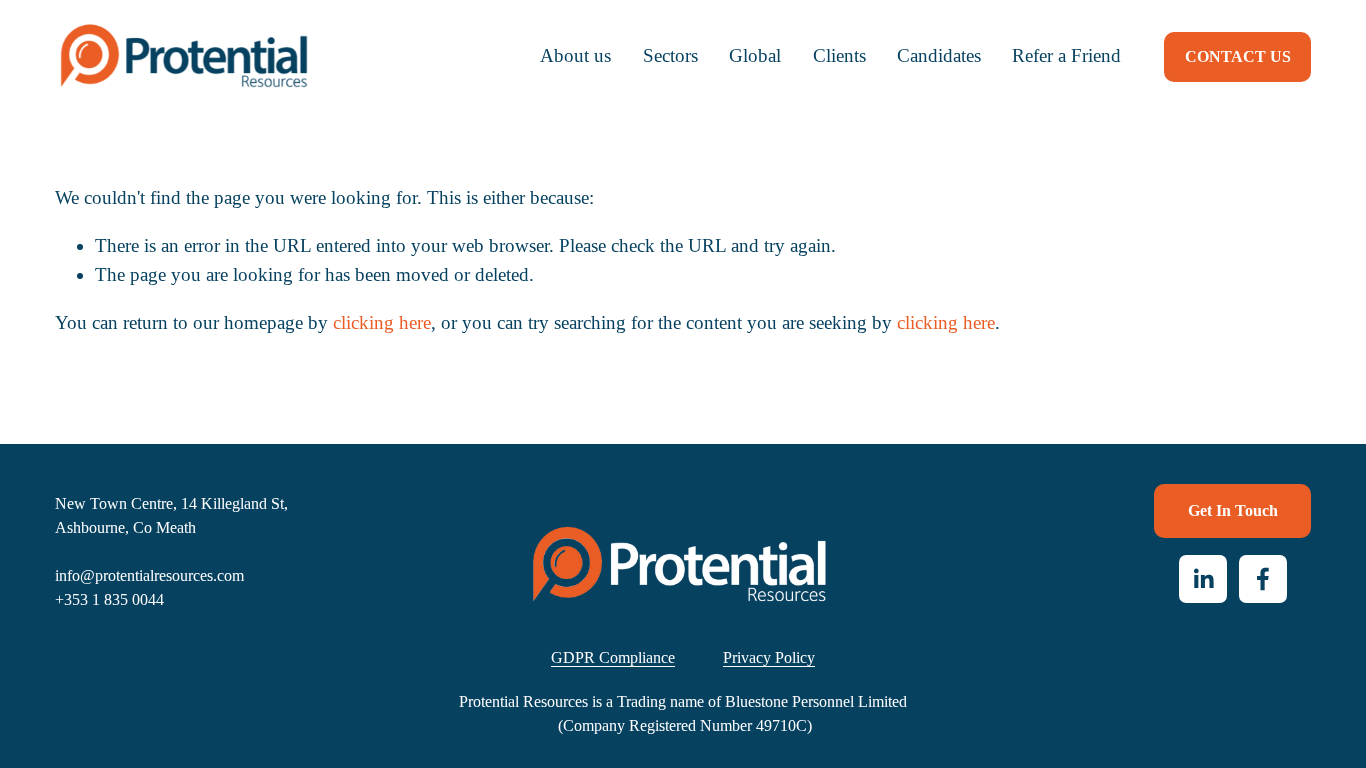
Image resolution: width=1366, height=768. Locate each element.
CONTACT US (1238, 56)
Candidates (939, 55)
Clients (839, 55)
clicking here (382, 322)
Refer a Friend (1066, 55)
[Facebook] (1263, 579)
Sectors (670, 55)
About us (575, 55)
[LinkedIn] (1203, 579)
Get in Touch (1233, 510)
